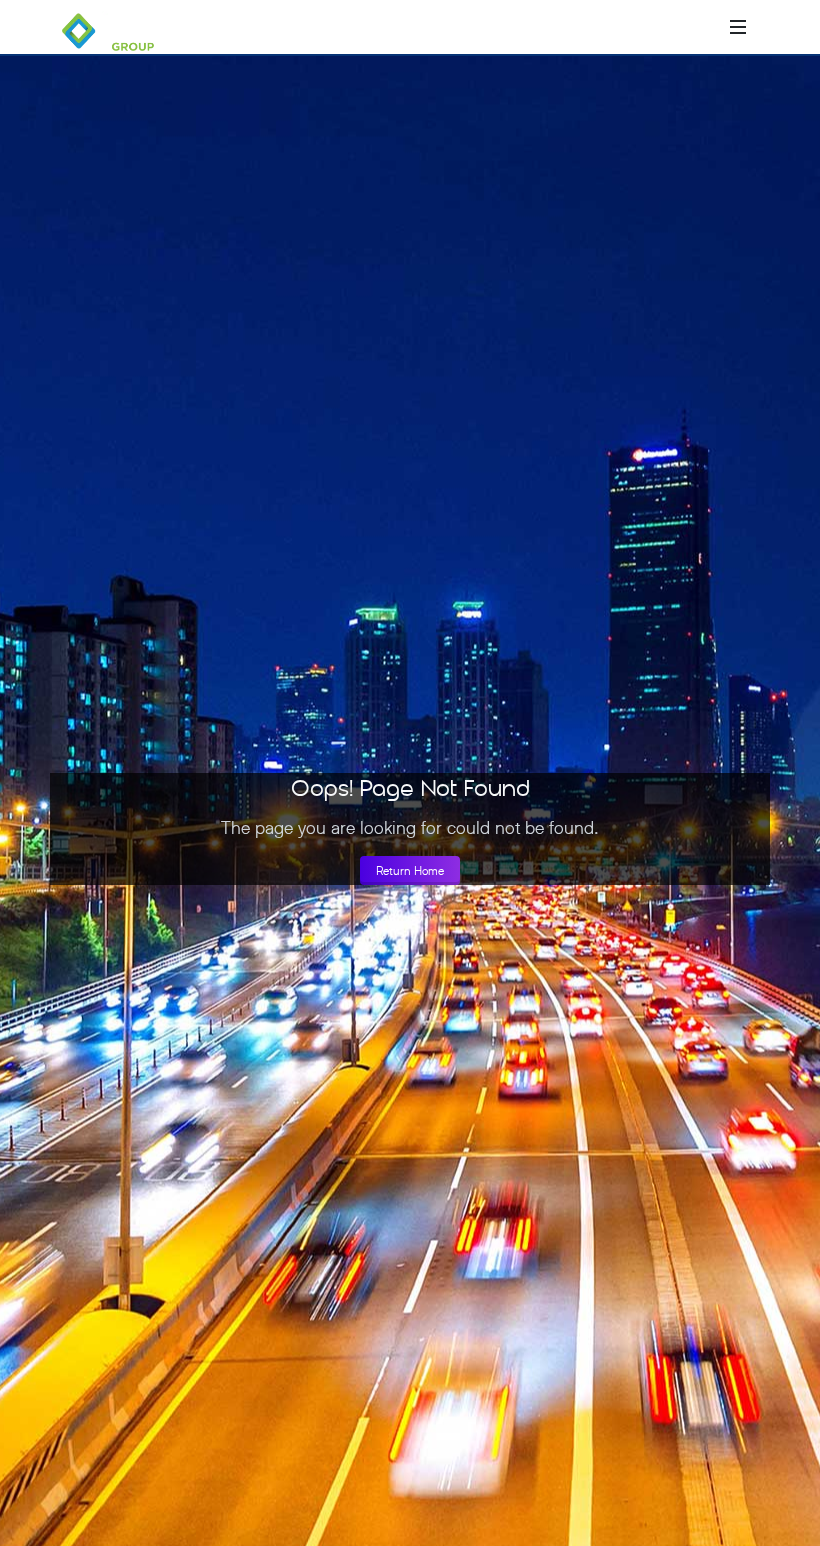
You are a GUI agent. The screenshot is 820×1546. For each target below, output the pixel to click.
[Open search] (708, 27)
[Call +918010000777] (658, 27)
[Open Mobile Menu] (738, 27)
